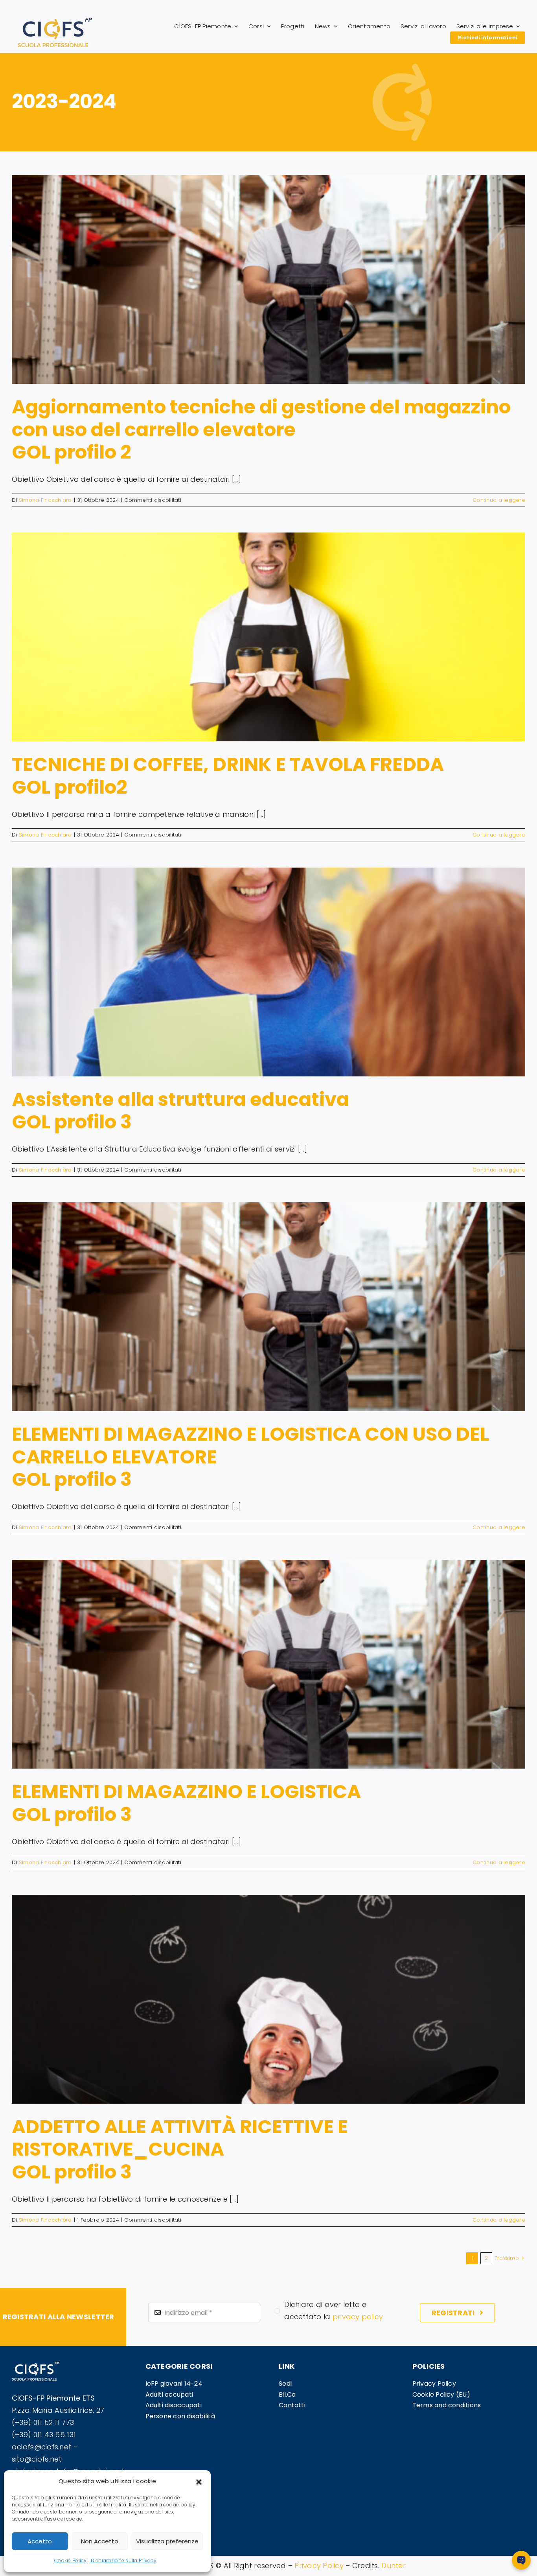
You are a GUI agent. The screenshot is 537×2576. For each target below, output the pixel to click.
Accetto (40, 2541)
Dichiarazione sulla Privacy (124, 2560)
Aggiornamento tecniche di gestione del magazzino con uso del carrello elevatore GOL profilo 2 (261, 429)
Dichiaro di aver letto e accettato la (334, 2311)
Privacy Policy (319, 2566)
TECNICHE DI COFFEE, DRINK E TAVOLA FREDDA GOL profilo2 (228, 776)
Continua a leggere (499, 500)
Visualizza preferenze (167, 2541)
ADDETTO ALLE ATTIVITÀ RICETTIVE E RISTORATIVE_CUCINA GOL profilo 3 (180, 2149)
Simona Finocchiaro (45, 500)
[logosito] (55, 21)
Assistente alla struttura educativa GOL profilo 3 (180, 1111)
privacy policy (358, 2317)
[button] (199, 2481)
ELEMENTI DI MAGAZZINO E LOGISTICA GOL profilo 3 (186, 1803)
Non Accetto (100, 2541)
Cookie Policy (71, 2560)
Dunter (394, 2566)
